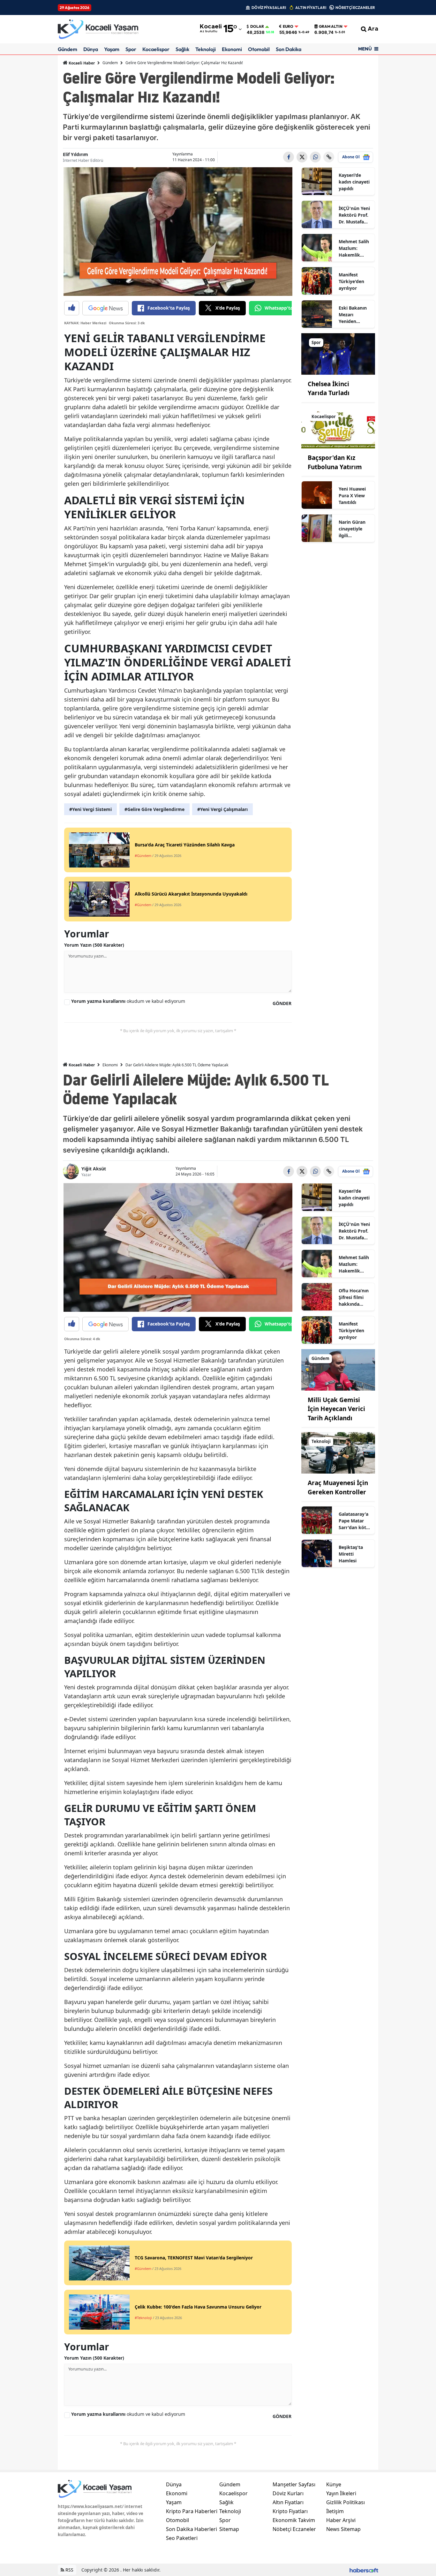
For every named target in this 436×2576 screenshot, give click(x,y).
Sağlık (182, 49)
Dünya (91, 49)
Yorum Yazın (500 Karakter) (94, 945)
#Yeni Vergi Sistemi (90, 809)
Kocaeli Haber (81, 63)
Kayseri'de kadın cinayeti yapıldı (354, 182)
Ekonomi (232, 49)
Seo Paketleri (182, 2538)
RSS (69, 2570)
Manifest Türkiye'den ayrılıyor (351, 281)
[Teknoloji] (338, 1453)
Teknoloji (206, 49)
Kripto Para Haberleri (192, 2511)
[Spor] (338, 353)
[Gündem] (338, 1369)
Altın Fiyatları (288, 2502)
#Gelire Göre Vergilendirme (154, 809)
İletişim (335, 2511)
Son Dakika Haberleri (192, 2529)
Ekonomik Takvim (294, 2520)
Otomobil (259, 49)
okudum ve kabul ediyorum (128, 1001)
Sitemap (229, 2529)
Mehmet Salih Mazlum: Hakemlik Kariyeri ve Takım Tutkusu (355, 248)
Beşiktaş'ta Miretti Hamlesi (351, 1554)
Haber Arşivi (341, 2520)
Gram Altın (331, 26)
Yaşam (112, 49)
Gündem (68, 49)
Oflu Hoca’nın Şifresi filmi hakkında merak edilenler (354, 1297)
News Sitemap (343, 2529)
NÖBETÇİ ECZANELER (355, 8)
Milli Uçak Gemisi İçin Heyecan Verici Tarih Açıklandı (336, 1409)
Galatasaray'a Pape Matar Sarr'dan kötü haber (354, 1521)
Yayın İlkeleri (341, 2493)
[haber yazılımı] (364, 2570)
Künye (334, 2484)
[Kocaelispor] (338, 427)
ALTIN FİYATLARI (311, 8)
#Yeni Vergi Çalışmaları (222, 809)
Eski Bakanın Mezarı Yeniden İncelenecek (353, 315)
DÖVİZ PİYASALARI (269, 8)
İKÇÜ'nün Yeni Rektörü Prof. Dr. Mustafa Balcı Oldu (354, 215)
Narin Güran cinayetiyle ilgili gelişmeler (352, 529)
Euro (288, 26)
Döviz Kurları (288, 2493)
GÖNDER (282, 1003)
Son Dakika (289, 49)
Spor (131, 49)
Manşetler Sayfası (294, 2484)
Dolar (257, 26)
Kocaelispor (156, 49)
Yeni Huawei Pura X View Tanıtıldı (352, 496)
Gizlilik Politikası (346, 2502)
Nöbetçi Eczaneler (294, 2529)
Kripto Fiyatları (290, 2511)
